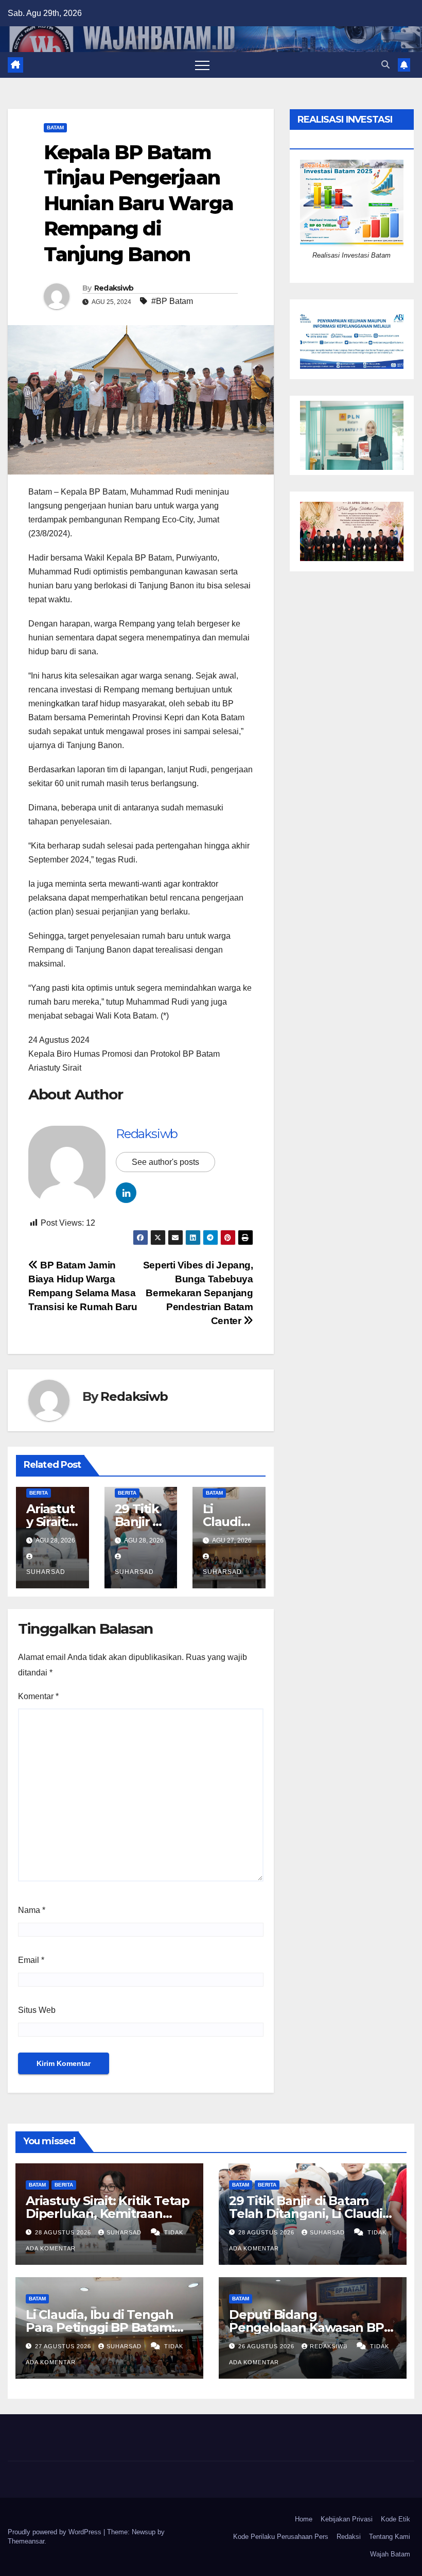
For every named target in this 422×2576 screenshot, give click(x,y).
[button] (385, 65)
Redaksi (349, 2537)
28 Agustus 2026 (64, 2232)
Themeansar (26, 2541)
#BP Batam (172, 301)
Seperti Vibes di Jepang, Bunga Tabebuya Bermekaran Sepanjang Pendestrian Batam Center (198, 1293)
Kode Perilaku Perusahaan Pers (281, 2537)
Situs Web (37, 2010)
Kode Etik (395, 2519)
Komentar (38, 1696)
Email (31, 1960)
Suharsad (125, 2232)
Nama (32, 1910)
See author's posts (165, 1162)
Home (304, 2519)
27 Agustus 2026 (64, 2346)
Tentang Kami (390, 2537)
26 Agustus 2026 (267, 2346)
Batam (55, 128)
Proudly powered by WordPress (56, 2532)
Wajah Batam (390, 2554)
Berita (39, 1493)
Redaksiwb (114, 288)
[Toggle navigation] (202, 65)
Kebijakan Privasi (347, 2519)
